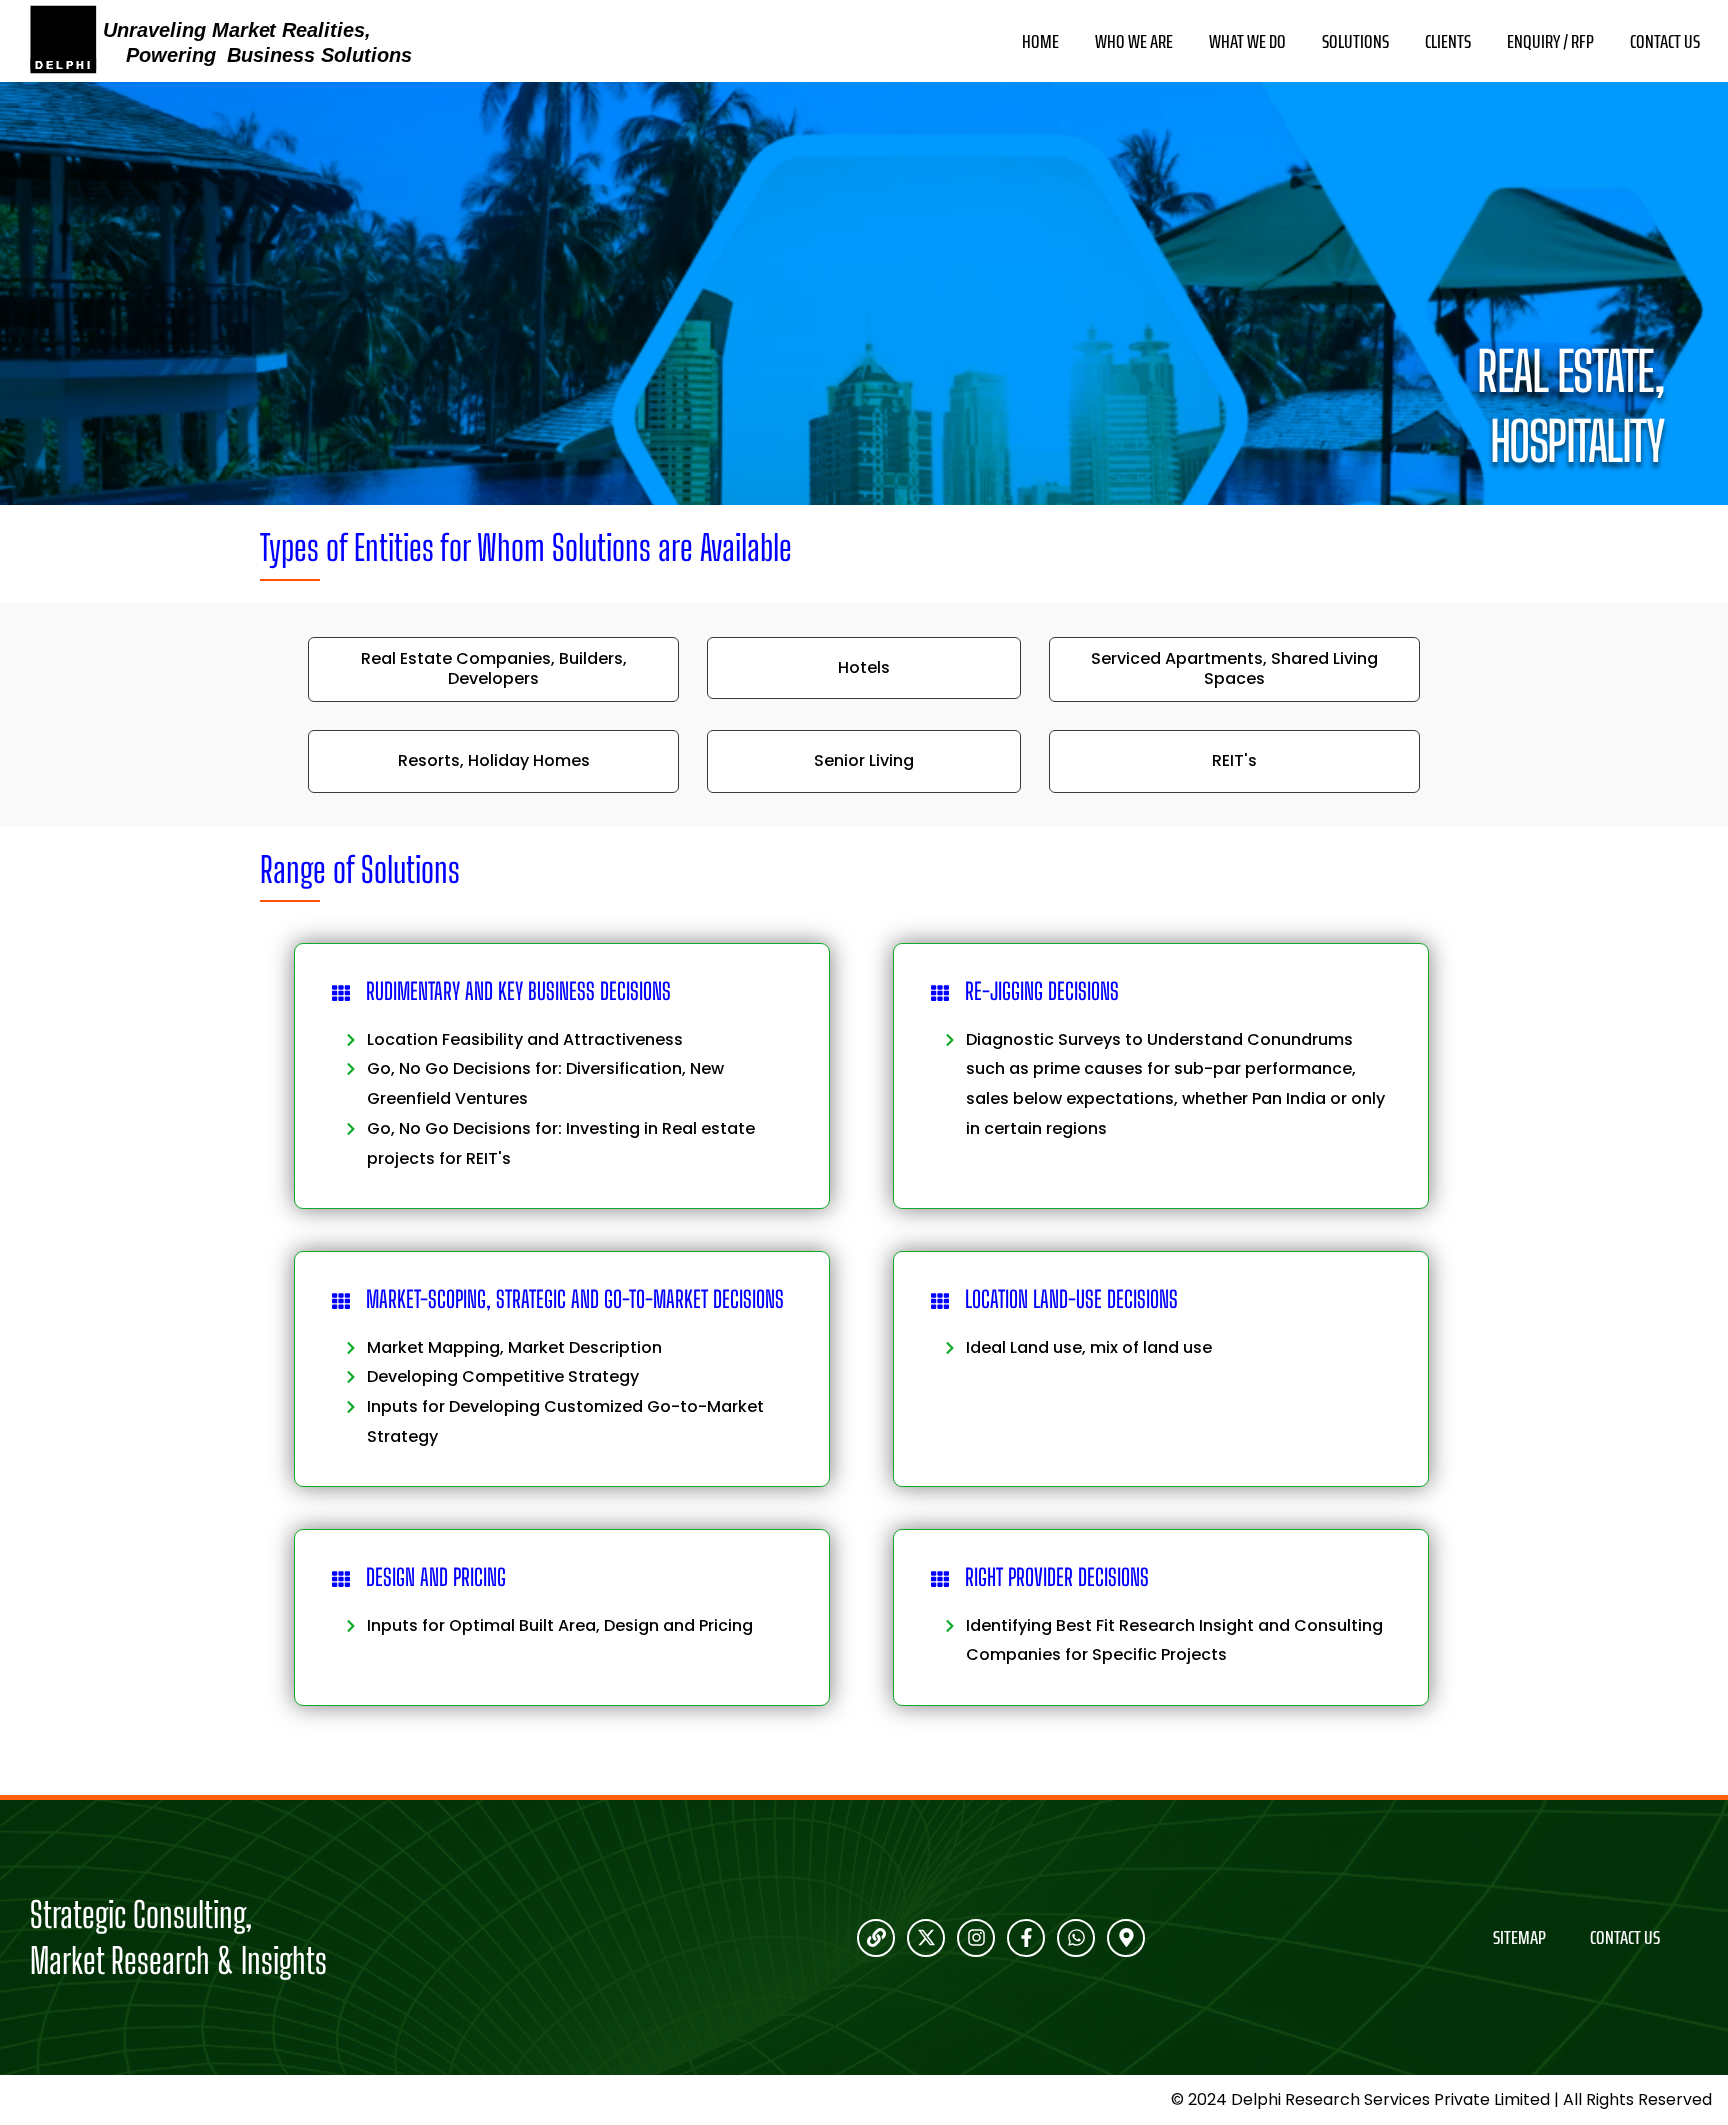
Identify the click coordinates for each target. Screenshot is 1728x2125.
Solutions (1355, 41)
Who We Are (1134, 41)
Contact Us (1665, 41)
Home (1040, 41)
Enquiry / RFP (1550, 41)
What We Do (1247, 41)
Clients (1448, 41)
